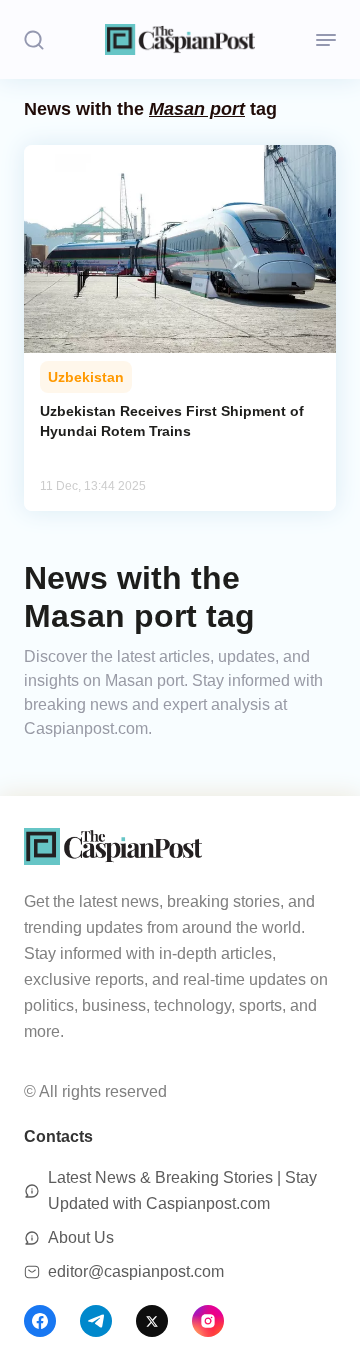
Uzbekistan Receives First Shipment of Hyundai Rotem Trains (172, 421)
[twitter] (152, 1321)
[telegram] (96, 1321)
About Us (81, 1237)
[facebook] (40, 1321)
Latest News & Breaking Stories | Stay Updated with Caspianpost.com (182, 1190)
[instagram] (208, 1321)
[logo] (180, 39)
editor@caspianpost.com (136, 1271)
